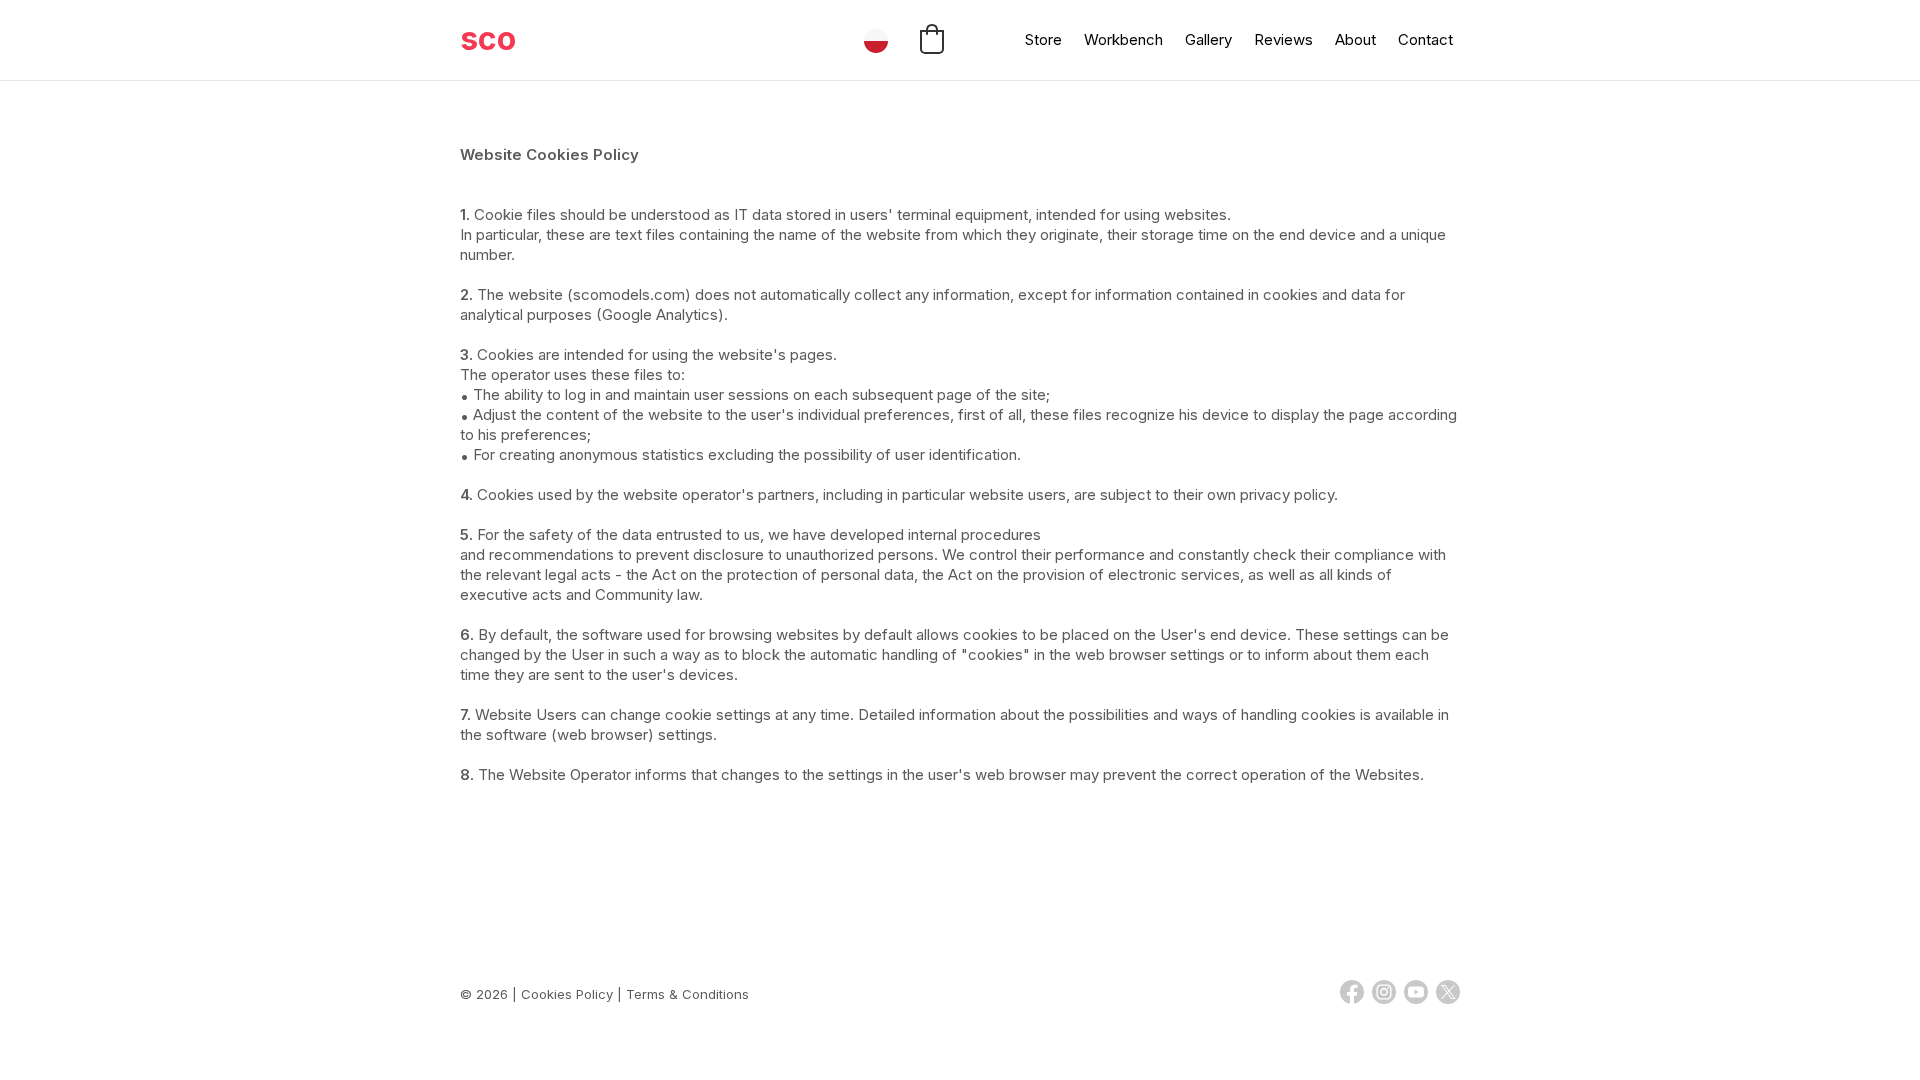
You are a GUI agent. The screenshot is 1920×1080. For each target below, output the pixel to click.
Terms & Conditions (687, 994)
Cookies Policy (567, 994)
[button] (932, 39)
